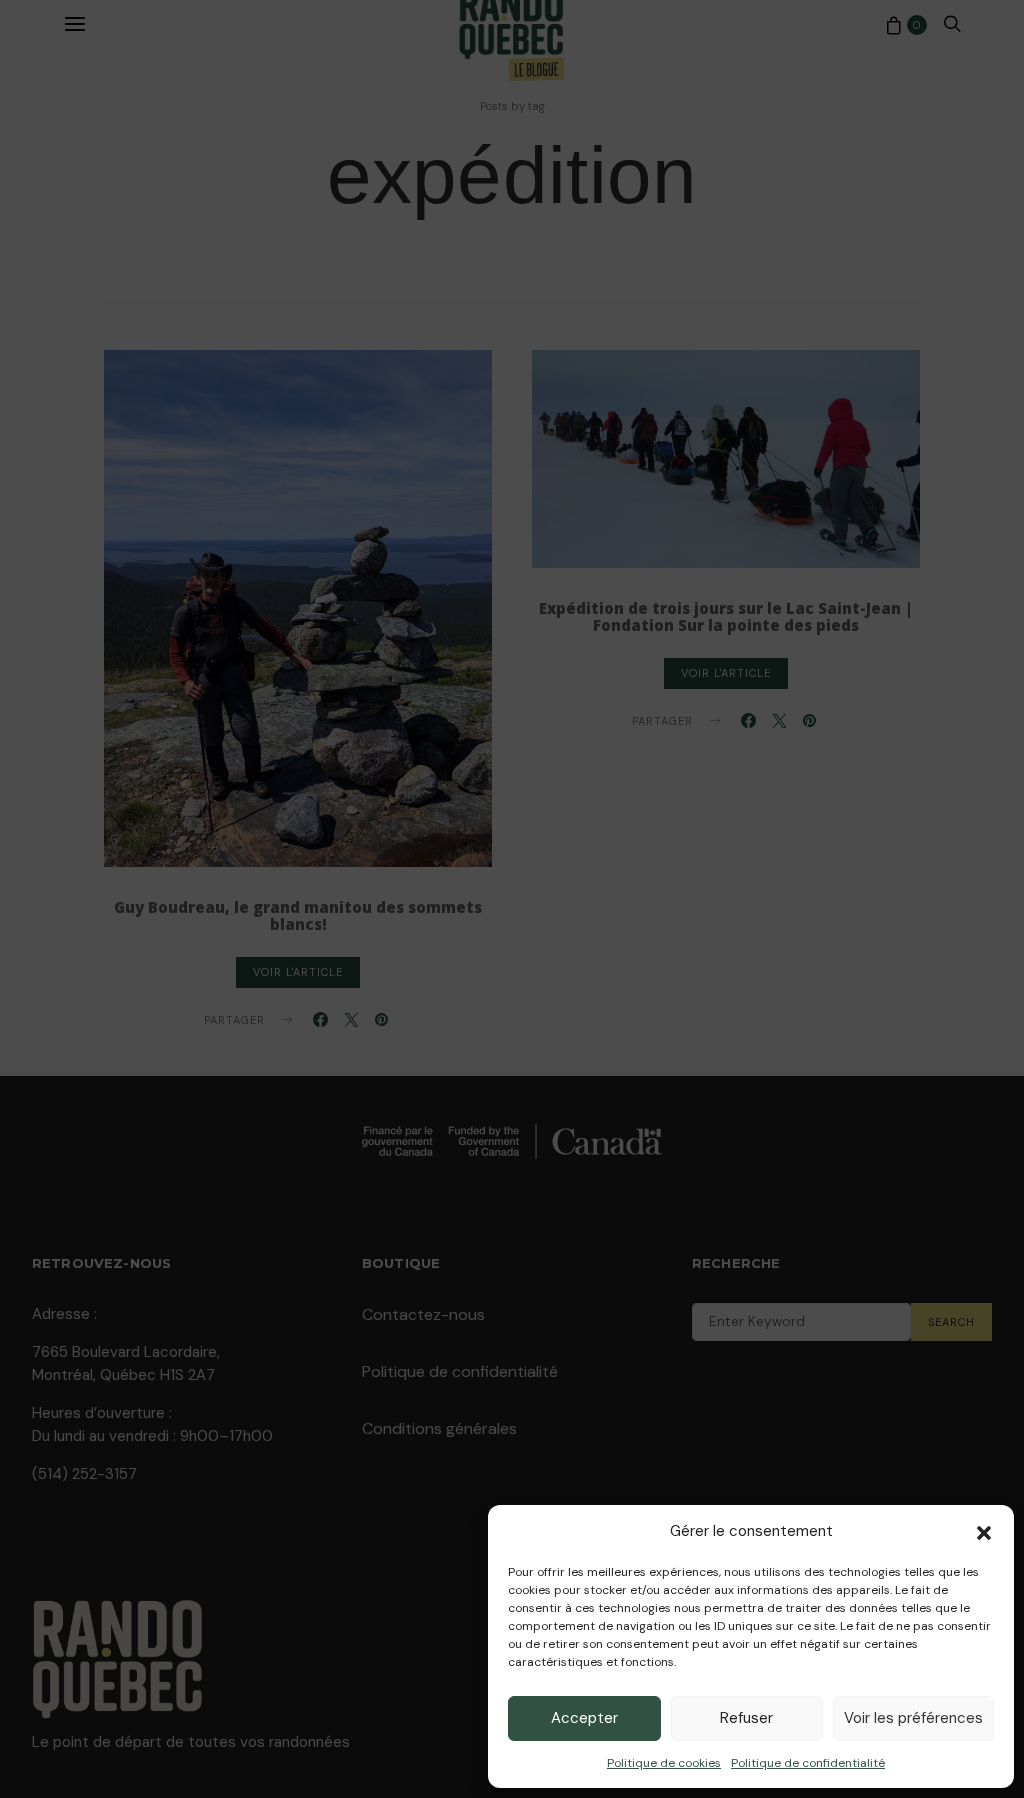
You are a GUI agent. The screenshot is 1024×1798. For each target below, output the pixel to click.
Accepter (584, 1718)
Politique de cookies (664, 1763)
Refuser (746, 1718)
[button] (984, 1531)
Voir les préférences (913, 1718)
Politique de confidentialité (808, 1763)
